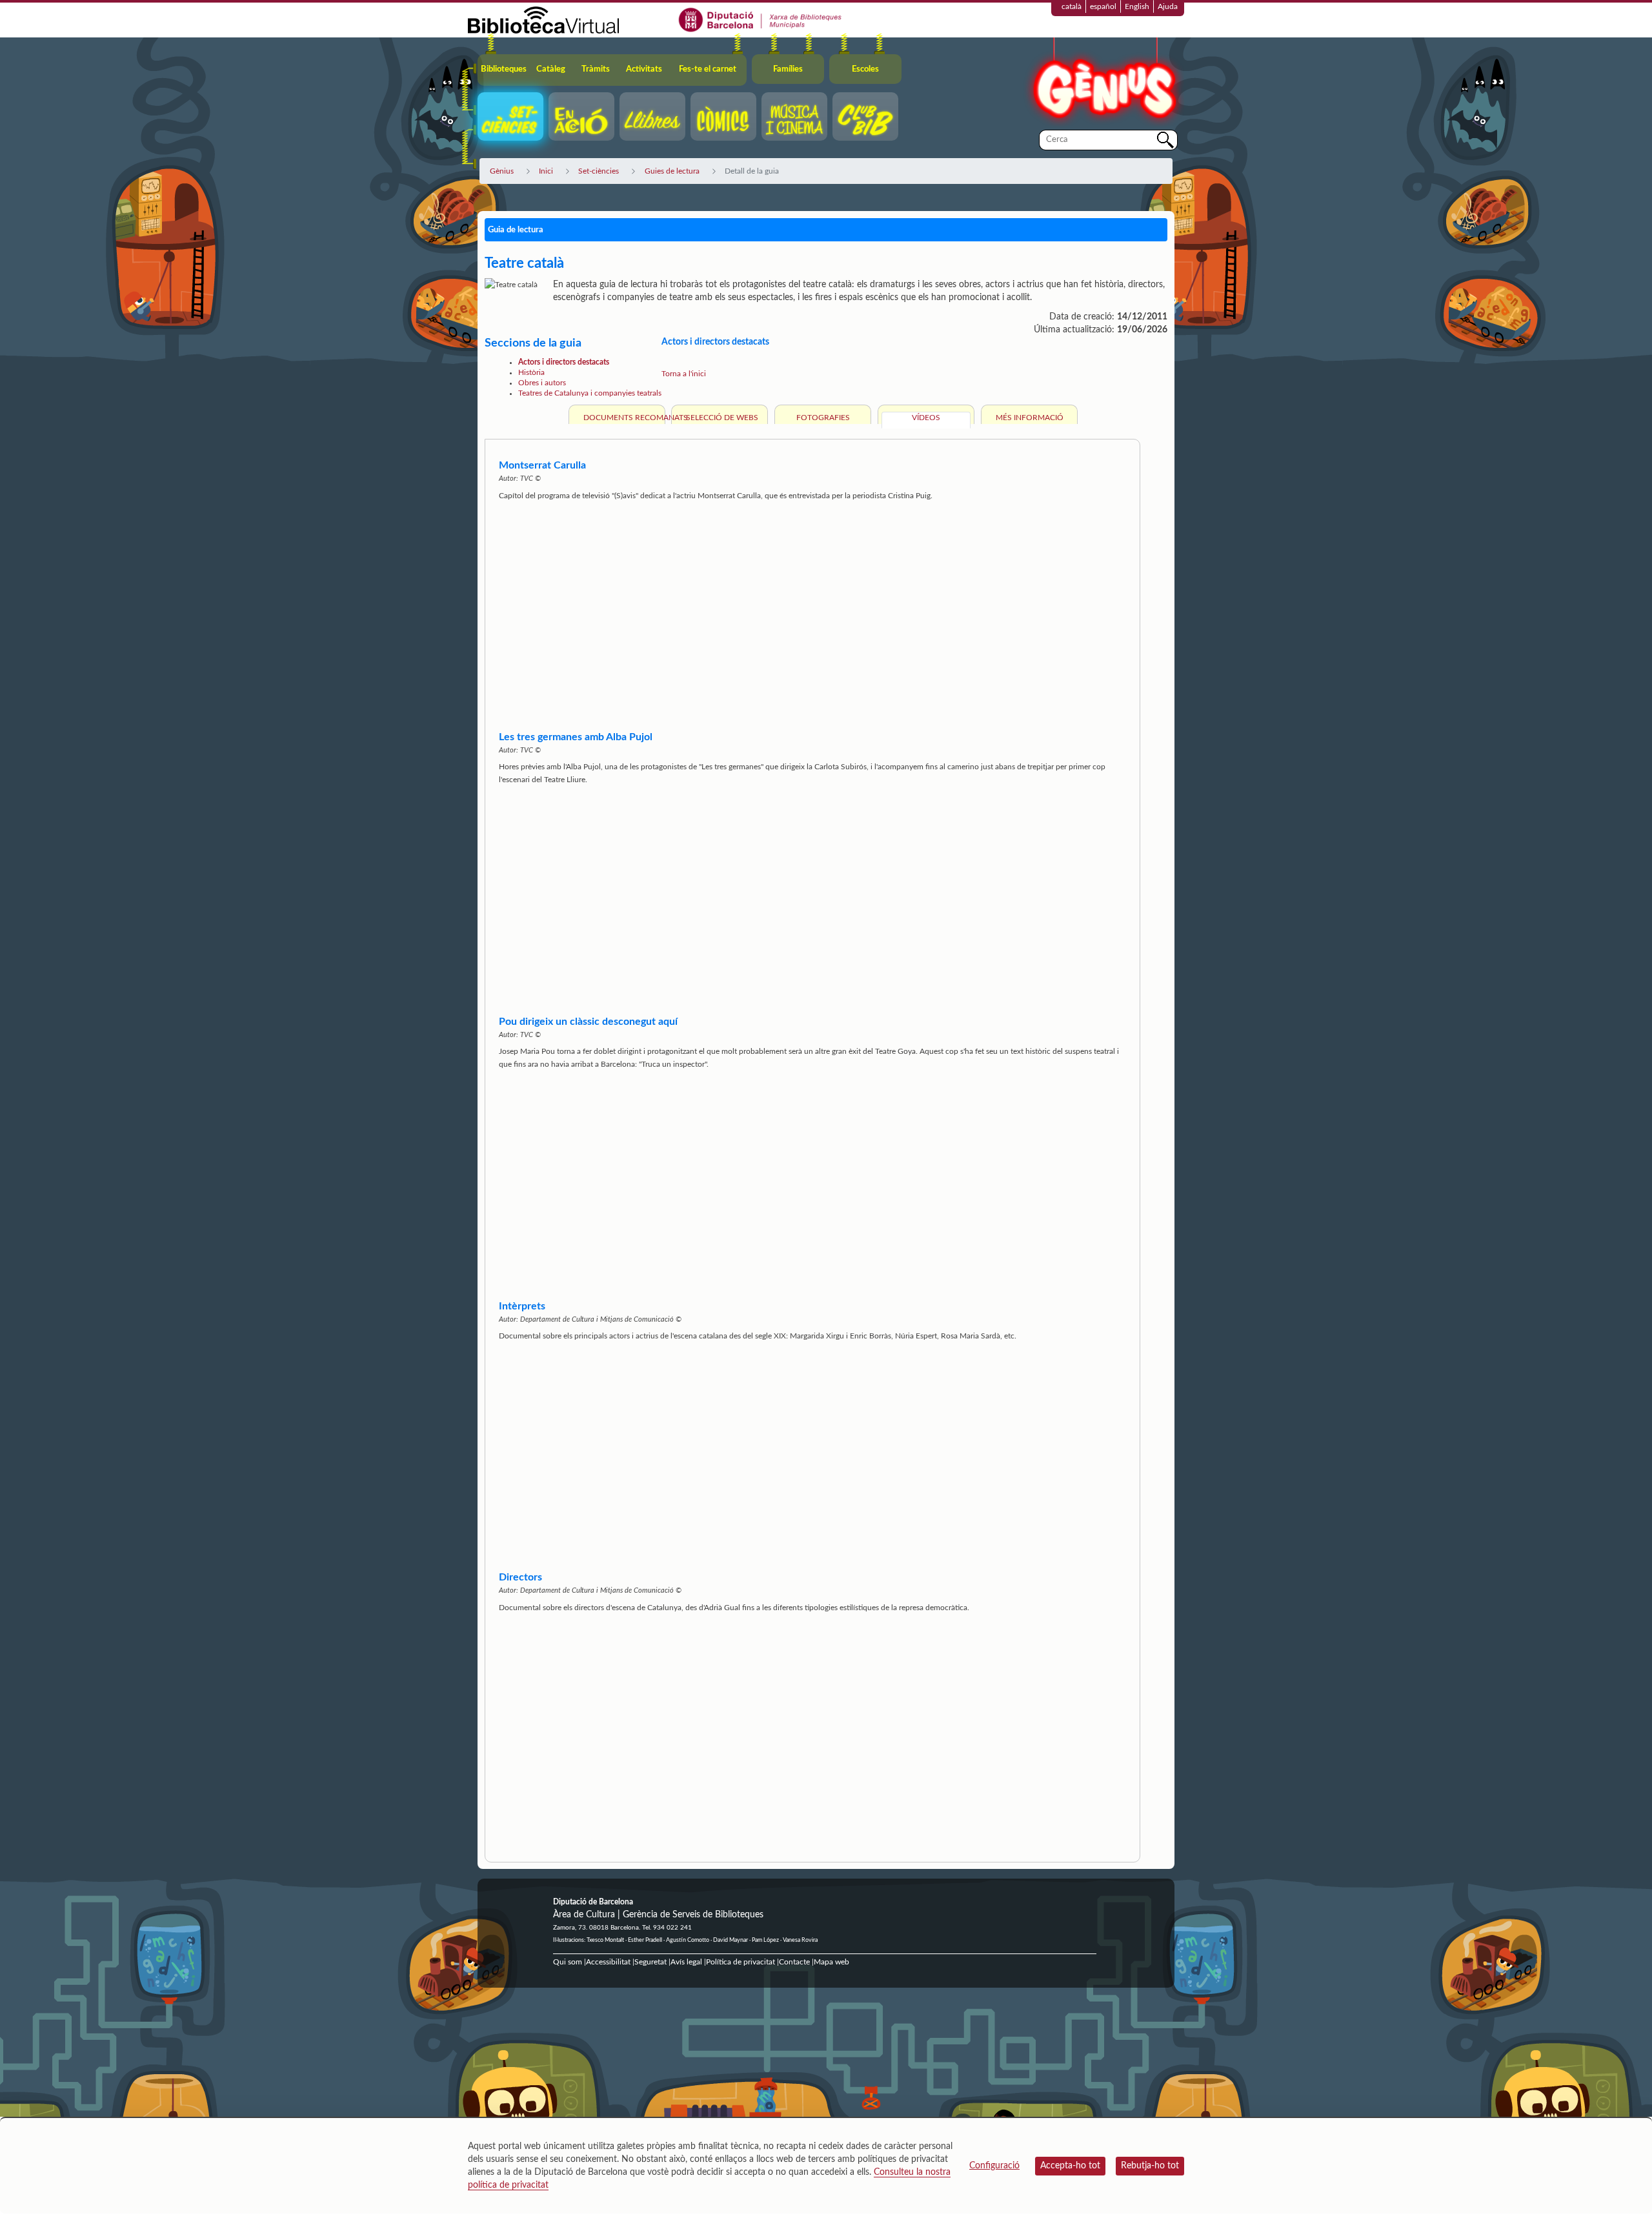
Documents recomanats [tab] (622, 418)
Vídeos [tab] (926, 418)
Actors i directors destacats (564, 362)
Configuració (994, 2166)
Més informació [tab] (1030, 418)
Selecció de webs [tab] (722, 418)
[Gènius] (1103, 83)
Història (531, 372)
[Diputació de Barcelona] (761, 19)
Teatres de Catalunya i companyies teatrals (590, 393)
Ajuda (1168, 6)
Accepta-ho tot (1070, 2166)
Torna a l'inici (684, 374)
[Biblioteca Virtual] (543, 19)
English (1137, 6)
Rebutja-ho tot (1150, 2166)
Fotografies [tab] (823, 418)
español (1103, 6)
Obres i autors (542, 383)
